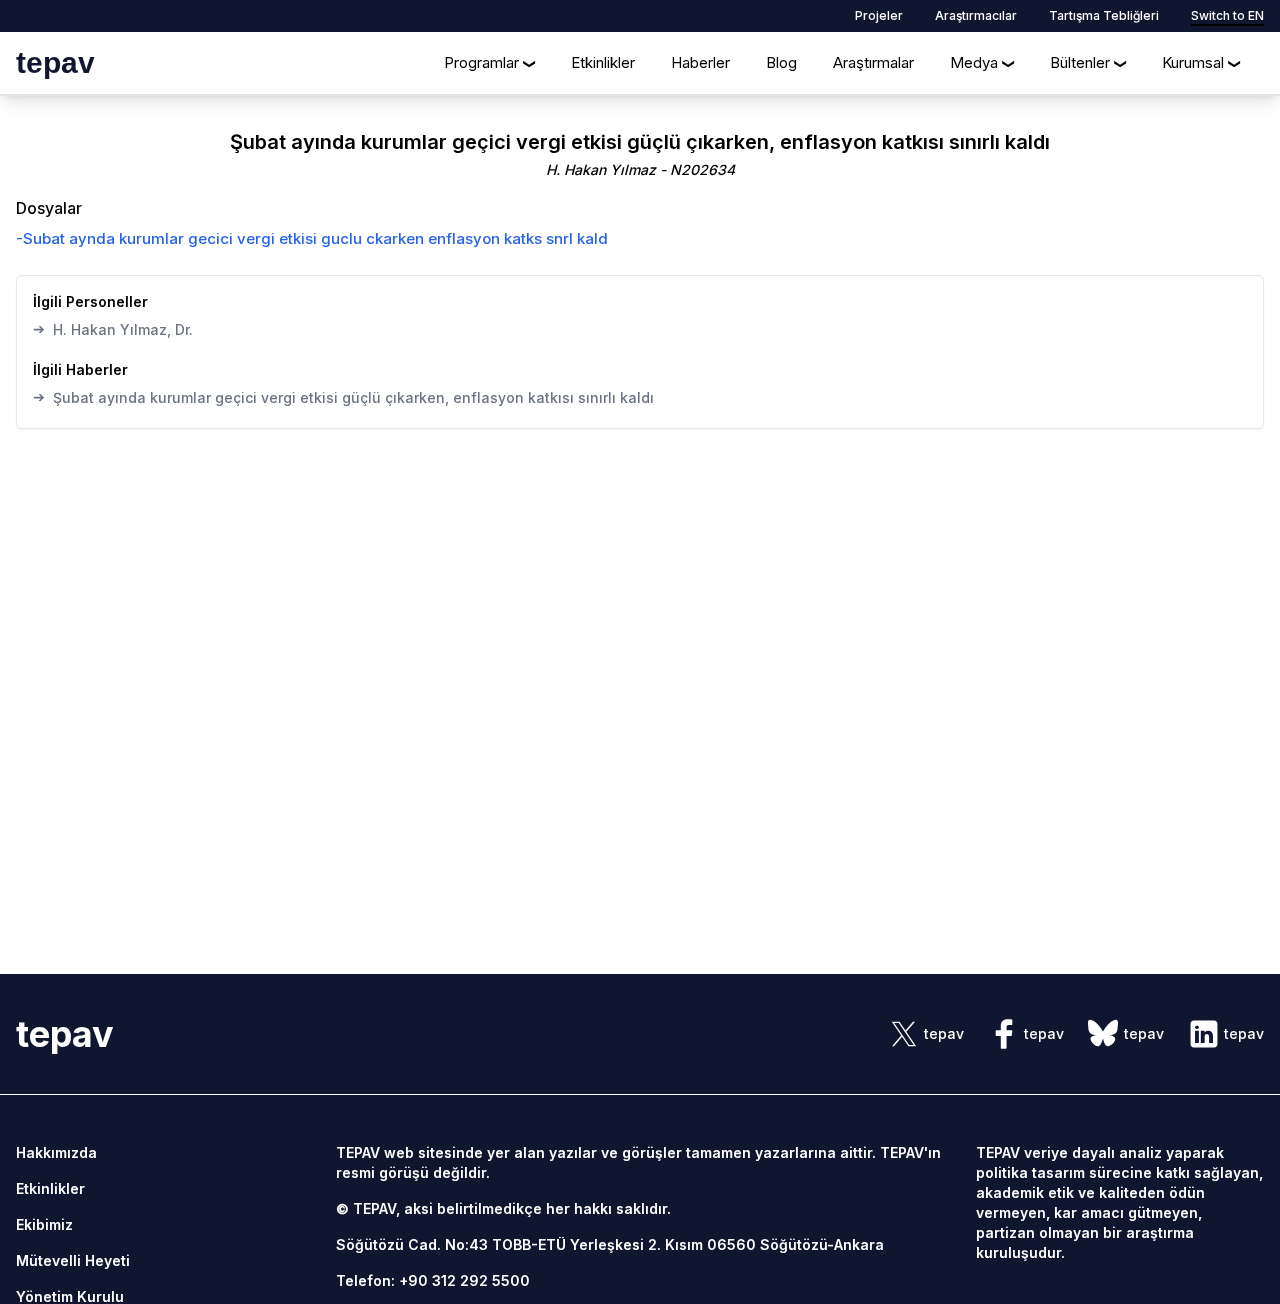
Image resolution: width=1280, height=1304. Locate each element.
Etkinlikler (603, 62)
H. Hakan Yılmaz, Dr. (113, 329)
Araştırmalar (873, 62)
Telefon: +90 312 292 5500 (433, 1280)
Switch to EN (1227, 15)
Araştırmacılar (976, 15)
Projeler (879, 15)
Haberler (700, 62)
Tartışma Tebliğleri (1104, 15)
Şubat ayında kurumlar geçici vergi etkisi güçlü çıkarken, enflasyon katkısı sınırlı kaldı (343, 397)
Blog (781, 62)
